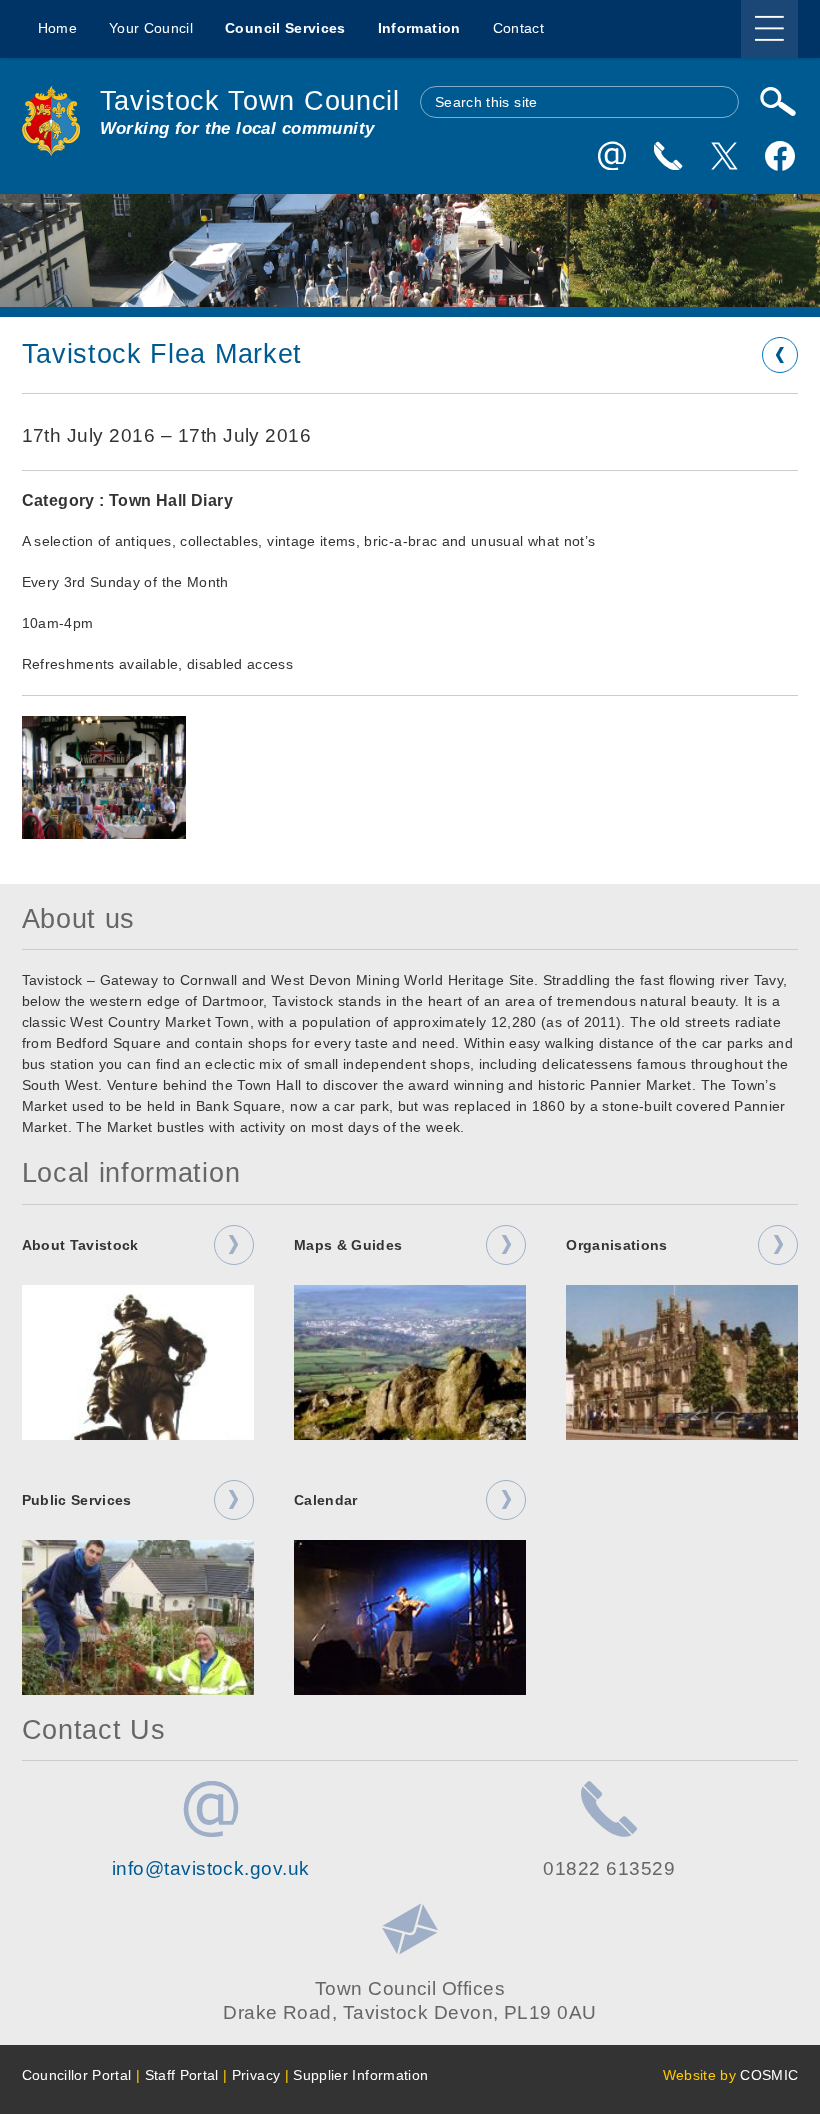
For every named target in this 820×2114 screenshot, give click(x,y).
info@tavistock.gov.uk (211, 1868)
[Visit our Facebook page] (780, 156)
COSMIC (769, 2075)
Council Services (285, 28)
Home (57, 28)
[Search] (779, 102)
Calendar (326, 1500)
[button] (104, 777)
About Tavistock (80, 1245)
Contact (518, 28)
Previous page (780, 355)
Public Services (77, 1500)
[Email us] (612, 156)
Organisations (617, 1245)
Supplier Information (360, 2075)
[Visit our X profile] (724, 156)
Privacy (256, 2075)
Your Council (151, 28)
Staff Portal (182, 2075)
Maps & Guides (348, 1245)
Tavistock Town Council (250, 100)
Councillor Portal (77, 2075)
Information (419, 28)
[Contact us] (668, 156)
